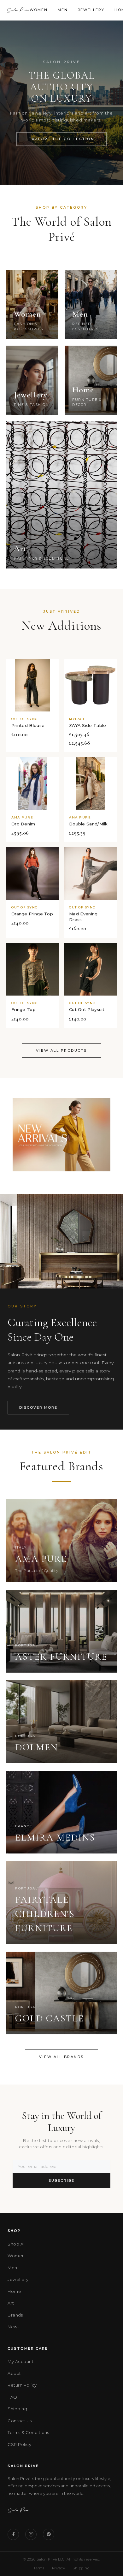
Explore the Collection (61, 139)
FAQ (12, 2397)
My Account (20, 2361)
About (14, 2373)
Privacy (59, 2568)
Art (11, 2303)
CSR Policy (19, 2444)
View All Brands (61, 2057)
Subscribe (61, 2180)
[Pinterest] (49, 2534)
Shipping (17, 2409)
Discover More (38, 1407)
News (13, 2327)
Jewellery (91, 10)
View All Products (61, 1050)
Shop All (17, 2244)
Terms (39, 2568)
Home (14, 2291)
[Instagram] (31, 2534)
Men (63, 10)
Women (39, 10)
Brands (15, 2315)
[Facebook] (13, 2534)
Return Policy (22, 2385)
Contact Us (20, 2421)
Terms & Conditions (28, 2432)
